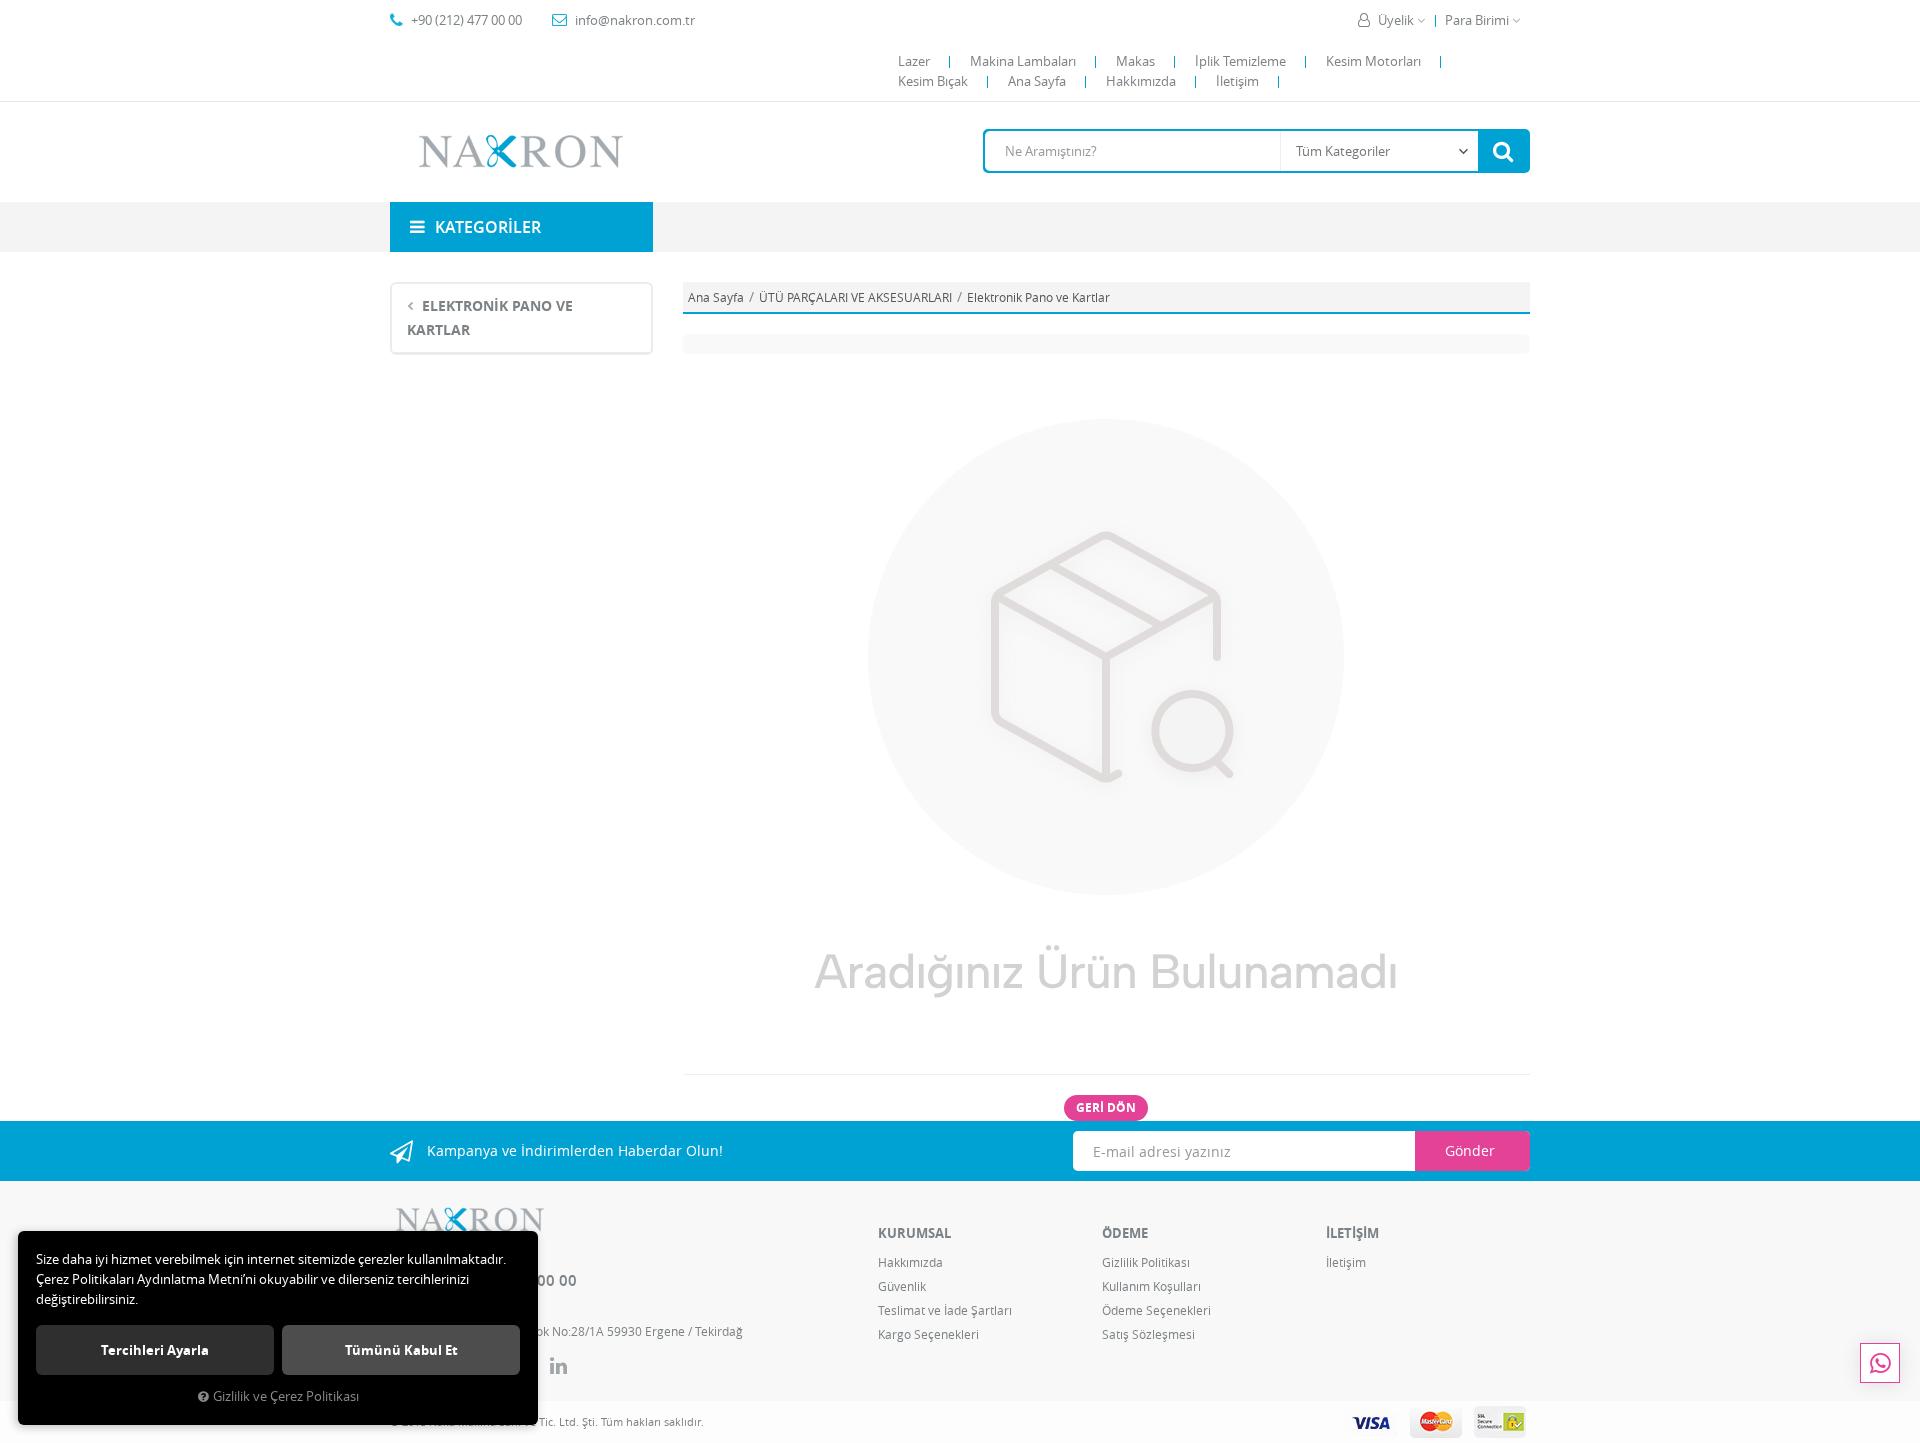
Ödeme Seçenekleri (1156, 1310)
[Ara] (1503, 151)
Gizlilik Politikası (1146, 1262)
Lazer (914, 61)
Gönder (1470, 1150)
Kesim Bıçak (933, 81)
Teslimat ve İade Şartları (945, 1310)
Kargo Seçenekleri (928, 1334)
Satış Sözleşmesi (1148, 1334)
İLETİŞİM (1352, 1233)
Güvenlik (902, 1286)
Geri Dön (1106, 1107)
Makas (1135, 61)
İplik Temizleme (1240, 61)
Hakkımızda (1141, 81)
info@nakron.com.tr (635, 20)
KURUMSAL (914, 1233)
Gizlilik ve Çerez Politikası (286, 1396)
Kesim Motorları (1373, 61)
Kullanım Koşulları (1151, 1286)
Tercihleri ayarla (155, 1350)
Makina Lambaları (1023, 61)
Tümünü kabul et (401, 1350)
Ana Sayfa (1037, 81)
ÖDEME (1125, 1233)
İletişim (1237, 81)
